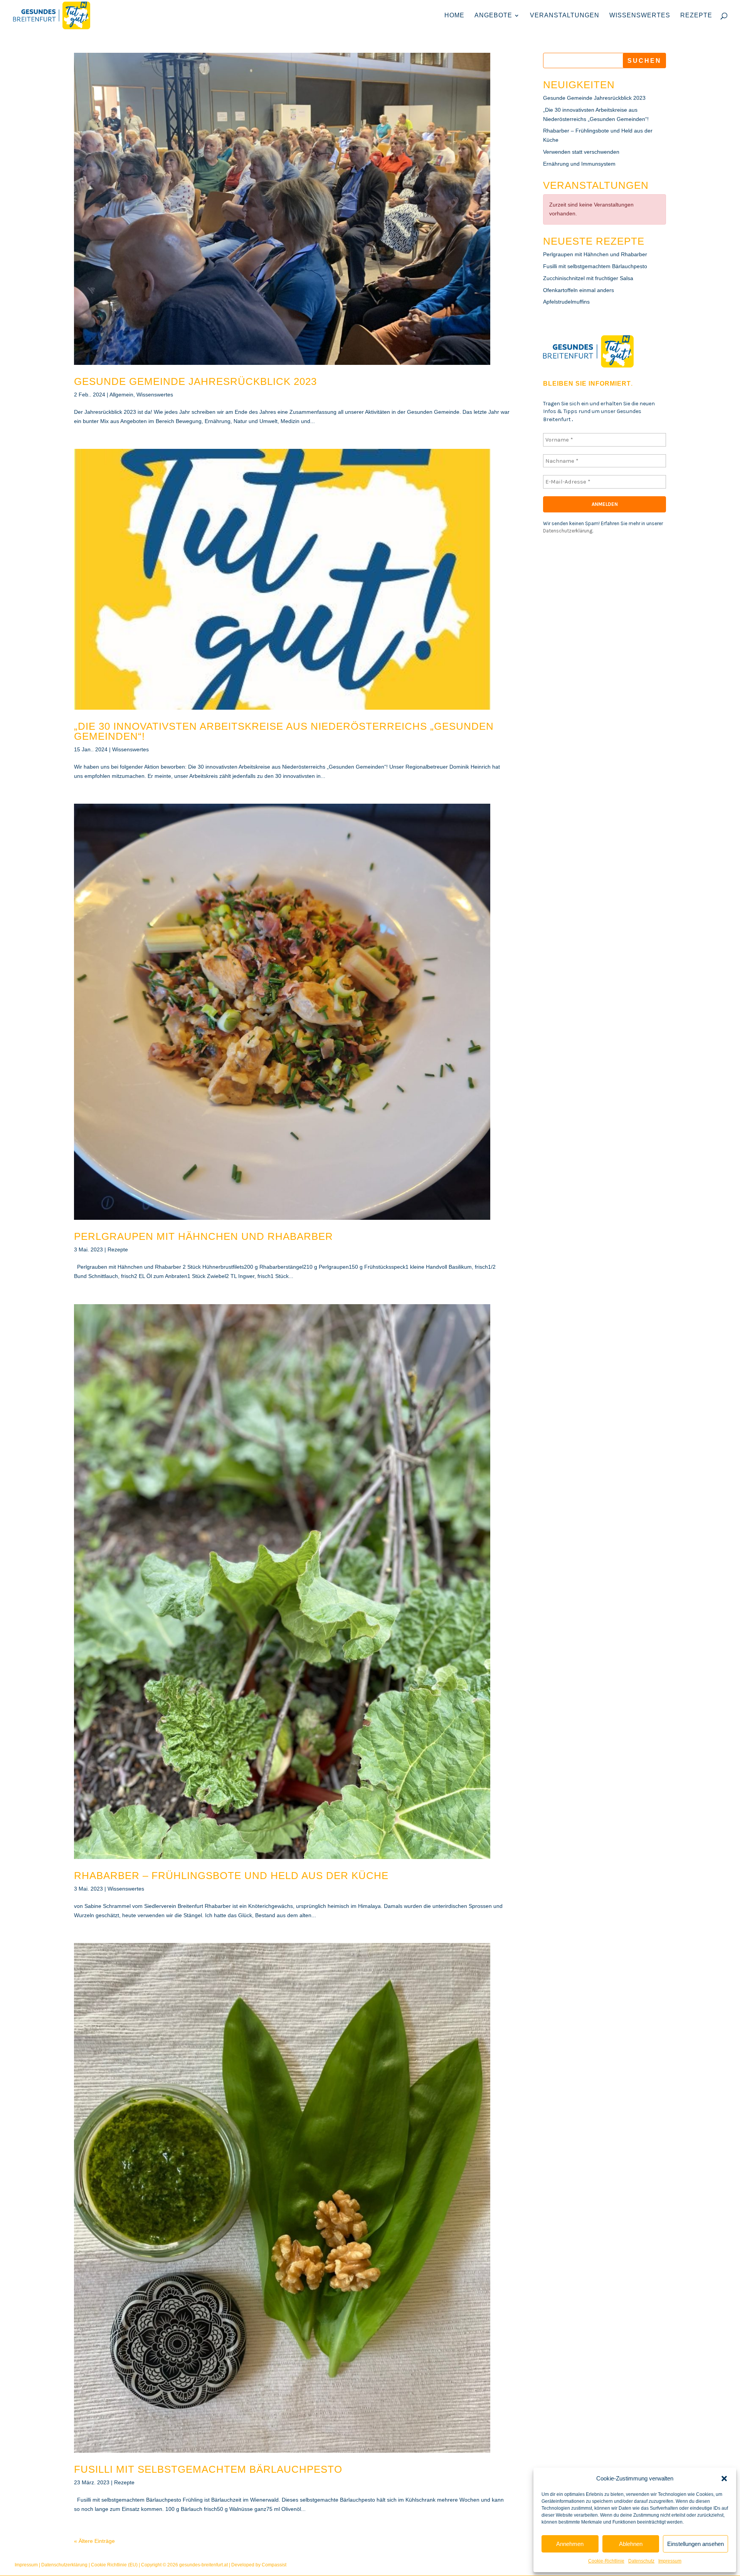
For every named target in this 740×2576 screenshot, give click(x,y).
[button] (724, 2479)
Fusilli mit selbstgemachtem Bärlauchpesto (208, 2469)
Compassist (274, 2565)
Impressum (670, 2561)
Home (454, 16)
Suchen (644, 61)
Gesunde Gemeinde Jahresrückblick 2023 (195, 381)
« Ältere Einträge (94, 2541)
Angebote (493, 16)
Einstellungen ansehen (695, 2544)
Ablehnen (631, 2544)
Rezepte (696, 16)
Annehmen (570, 2544)
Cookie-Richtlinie (606, 2561)
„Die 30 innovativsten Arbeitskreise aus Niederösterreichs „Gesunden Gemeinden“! (284, 731)
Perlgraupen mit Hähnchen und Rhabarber (203, 1236)
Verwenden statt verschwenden (581, 152)
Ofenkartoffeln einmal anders (579, 290)
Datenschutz (641, 2561)
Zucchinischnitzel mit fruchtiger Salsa (588, 278)
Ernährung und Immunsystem (579, 164)
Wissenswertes (640, 16)
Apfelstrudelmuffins (566, 302)
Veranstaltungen (565, 16)
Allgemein (121, 395)
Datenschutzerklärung (568, 531)
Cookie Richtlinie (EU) (114, 2565)
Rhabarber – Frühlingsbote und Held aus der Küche (231, 1876)
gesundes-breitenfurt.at (203, 2565)
